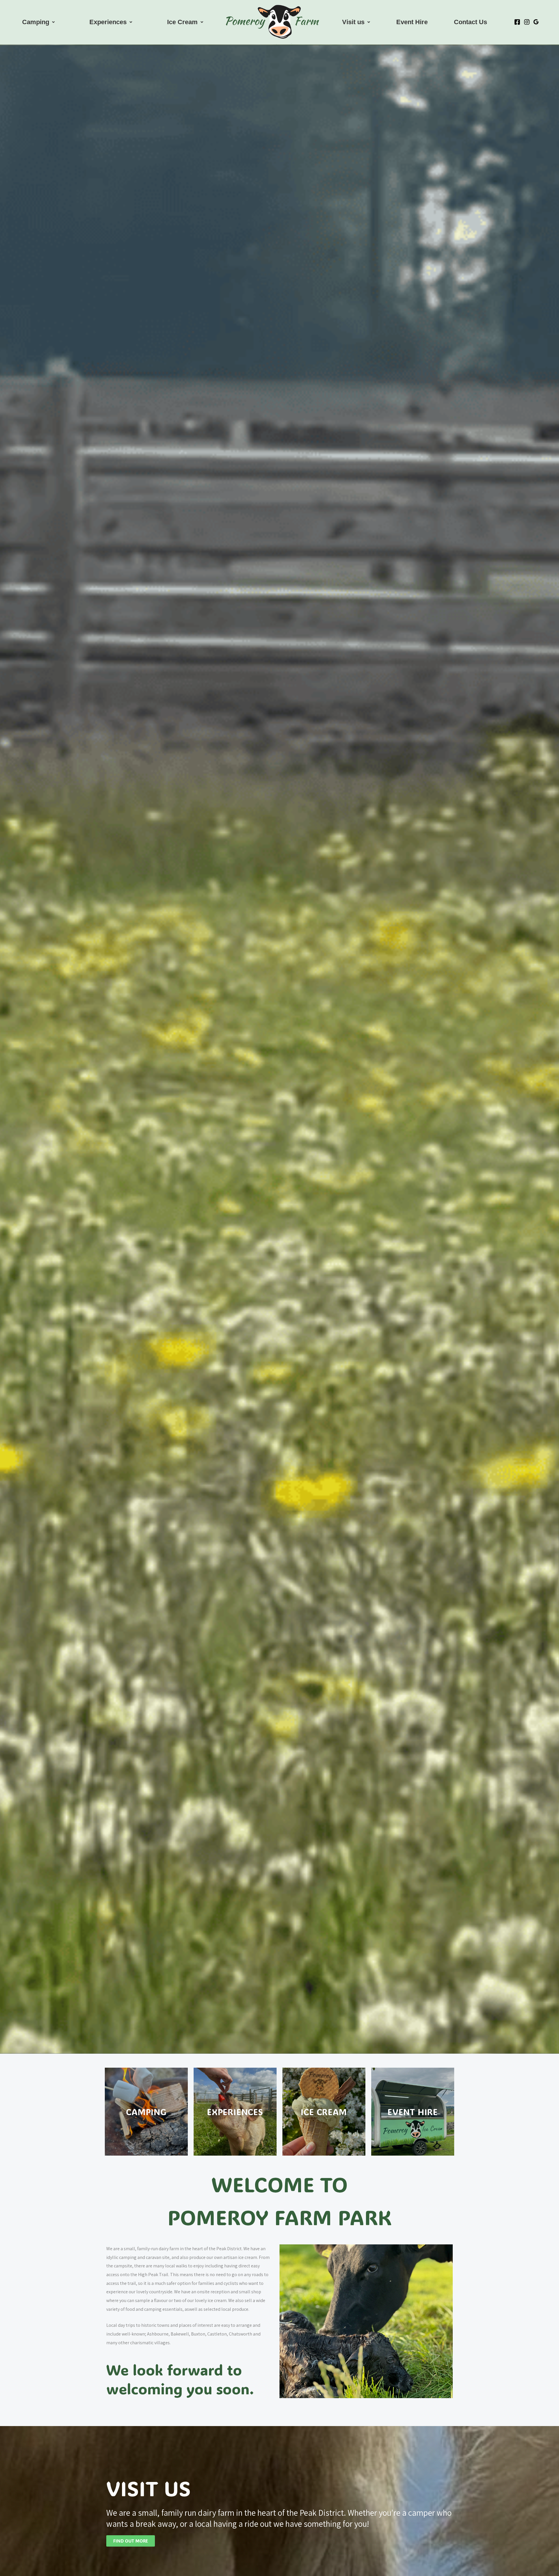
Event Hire (412, 22)
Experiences (108, 22)
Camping (36, 22)
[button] (38, 22)
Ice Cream (182, 22)
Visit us (353, 22)
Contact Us (470, 22)
